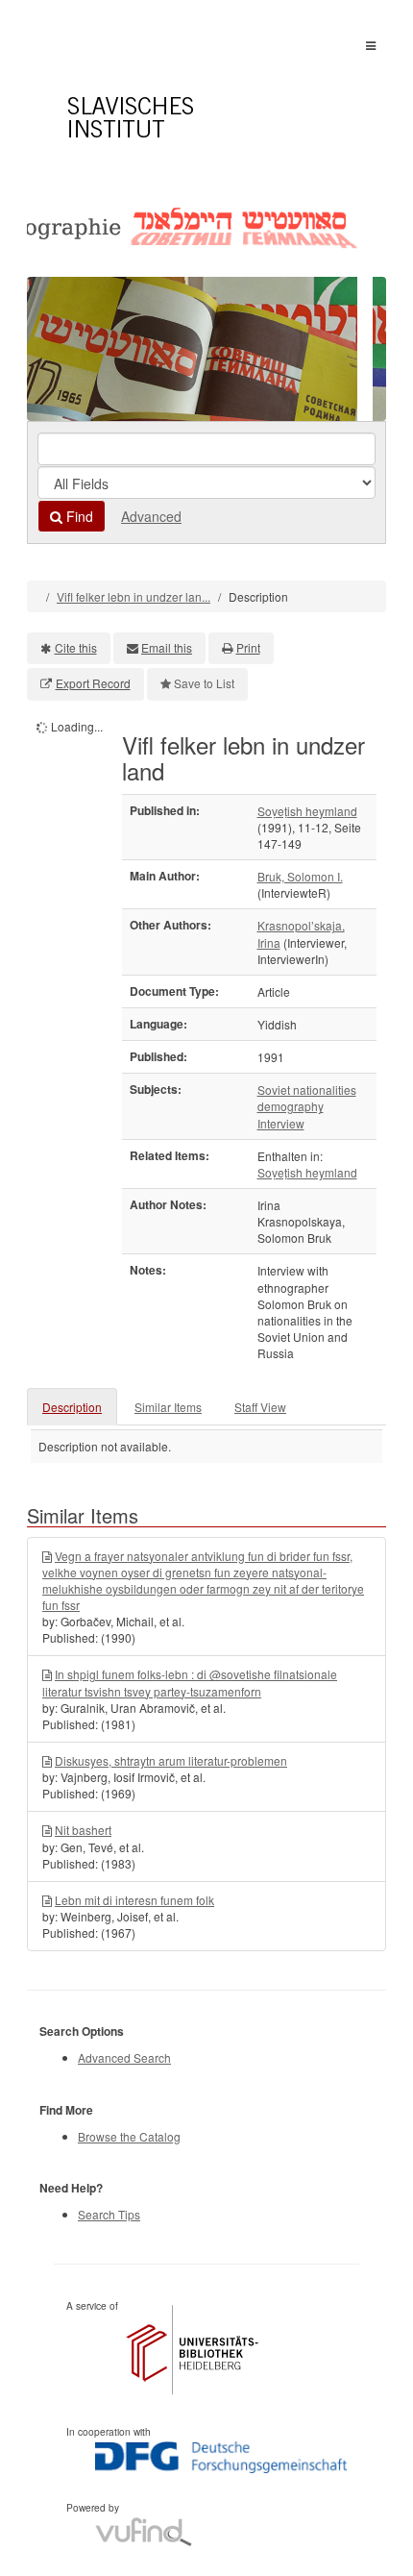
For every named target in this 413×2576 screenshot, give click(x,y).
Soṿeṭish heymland (307, 811)
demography (291, 1106)
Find (78, 516)
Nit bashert (83, 1830)
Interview (281, 1123)
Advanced (151, 516)
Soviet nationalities (307, 1090)
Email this (167, 647)
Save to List (204, 683)
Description (72, 1407)
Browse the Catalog (129, 2136)
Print (248, 647)
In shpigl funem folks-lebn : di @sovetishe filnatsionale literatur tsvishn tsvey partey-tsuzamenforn (190, 1682)
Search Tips (109, 2214)
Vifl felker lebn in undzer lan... (134, 596)
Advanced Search (124, 2057)
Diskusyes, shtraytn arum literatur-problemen (171, 1760)
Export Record (93, 683)
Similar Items (168, 1407)
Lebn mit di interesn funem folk (134, 1900)
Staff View (260, 1407)
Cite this (76, 647)
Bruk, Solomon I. (300, 876)
